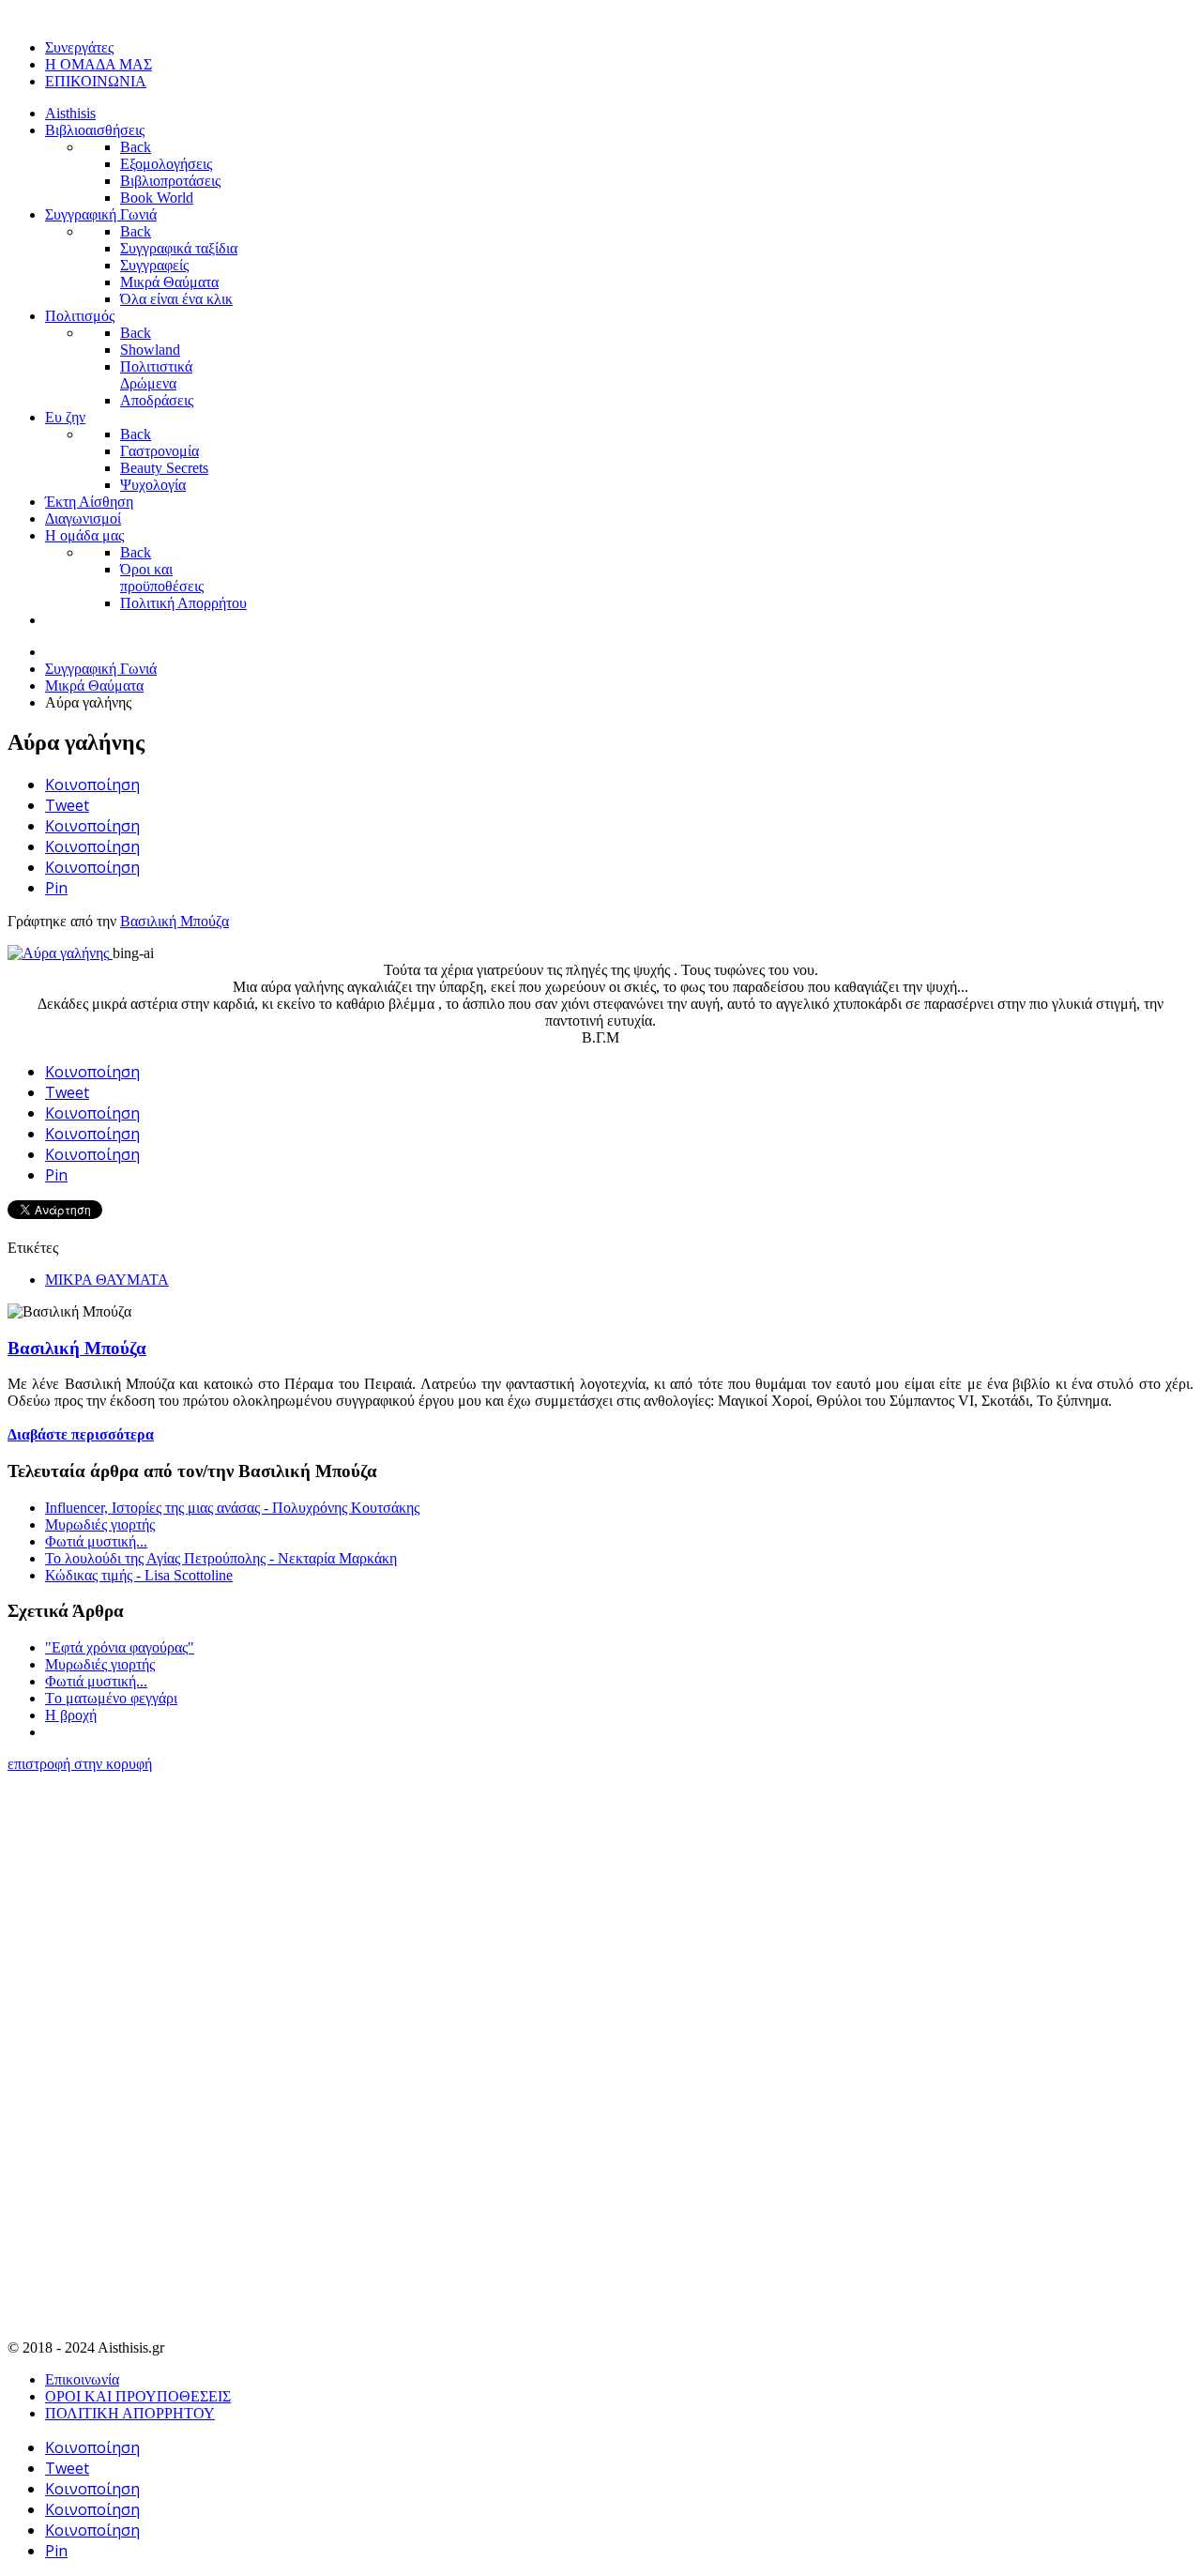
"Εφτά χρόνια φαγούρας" (120, 1647)
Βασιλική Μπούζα (175, 921)
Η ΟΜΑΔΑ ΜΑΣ (99, 64)
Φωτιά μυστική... (96, 1541)
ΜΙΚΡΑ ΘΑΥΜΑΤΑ (107, 1280)
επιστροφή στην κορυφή (80, 1764)
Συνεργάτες (79, 47)
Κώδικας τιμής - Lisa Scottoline (139, 1575)
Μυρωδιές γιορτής (100, 1524)
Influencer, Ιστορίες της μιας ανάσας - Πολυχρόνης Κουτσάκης (232, 1508)
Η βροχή (71, 1715)
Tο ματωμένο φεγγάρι (111, 1698)
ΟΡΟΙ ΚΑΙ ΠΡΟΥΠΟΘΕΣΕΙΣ (138, 2396)
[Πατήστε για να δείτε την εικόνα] (60, 953)
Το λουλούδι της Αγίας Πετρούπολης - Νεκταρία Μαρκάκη (221, 1558)
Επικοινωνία (82, 2379)
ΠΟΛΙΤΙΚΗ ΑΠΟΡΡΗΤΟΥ (130, 2413)
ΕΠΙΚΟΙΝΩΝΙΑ (96, 81)
